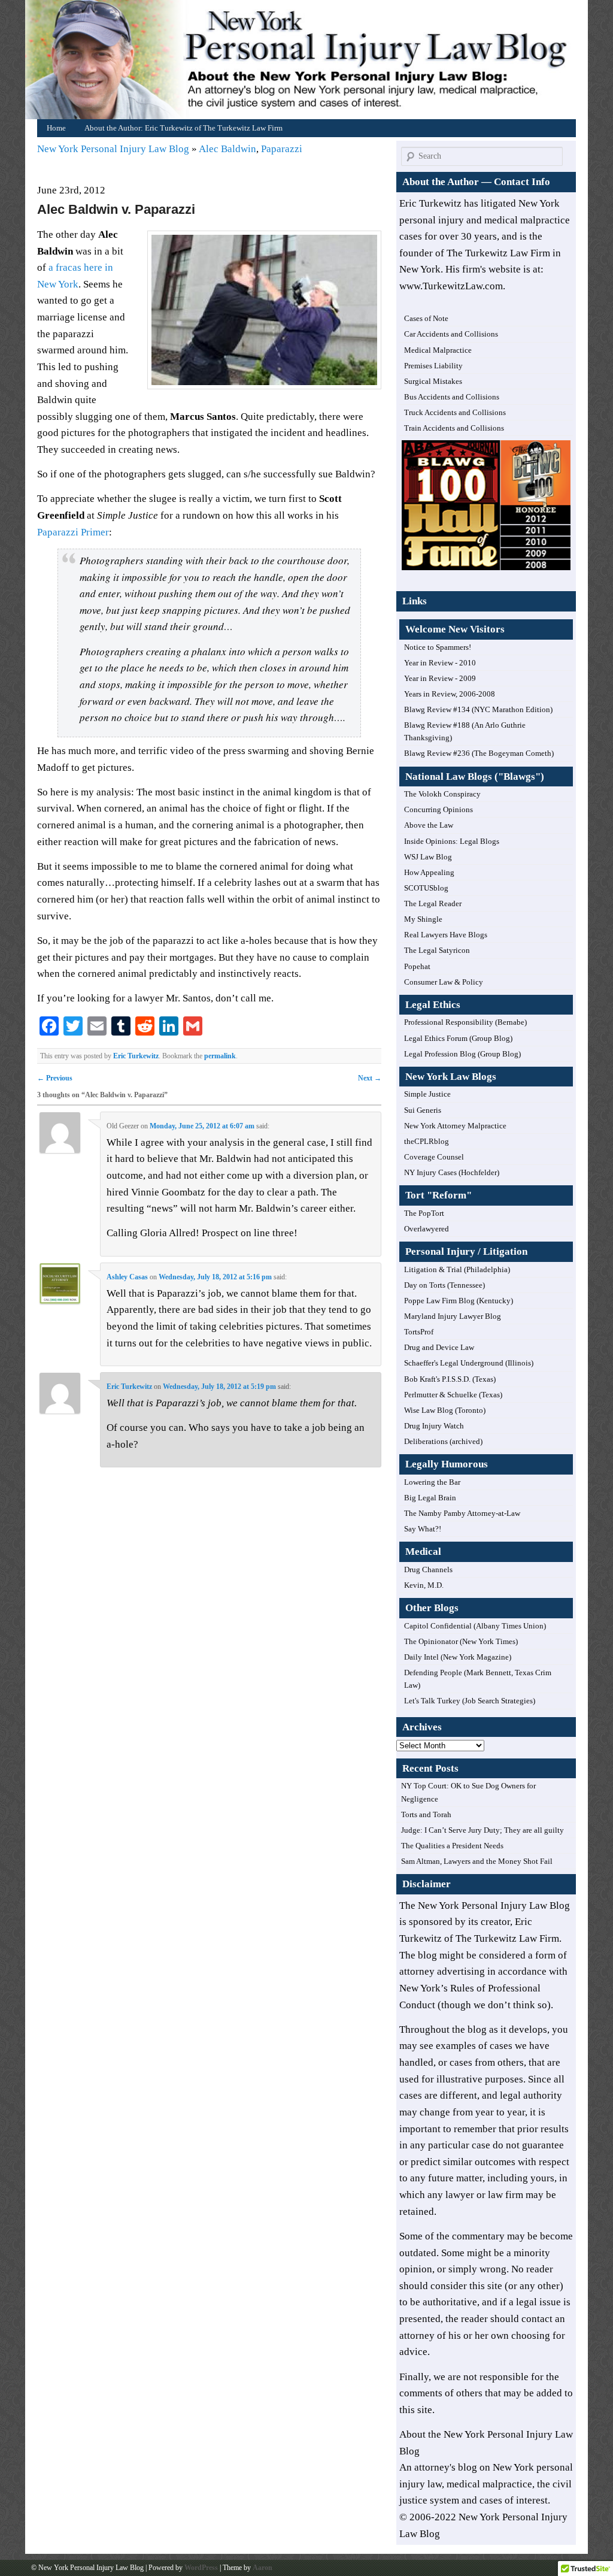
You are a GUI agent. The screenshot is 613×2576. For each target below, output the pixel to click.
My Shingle (423, 919)
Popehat (417, 966)
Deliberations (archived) (443, 1441)
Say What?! (423, 1529)
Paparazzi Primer (73, 532)
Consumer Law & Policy (444, 982)
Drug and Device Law (439, 1347)
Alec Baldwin (227, 149)
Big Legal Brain (430, 1498)
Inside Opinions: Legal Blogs (452, 841)
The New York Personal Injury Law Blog (485, 1905)
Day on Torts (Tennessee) (444, 1285)
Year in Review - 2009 (440, 678)
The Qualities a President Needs (452, 1846)
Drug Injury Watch (434, 1426)
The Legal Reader (433, 903)
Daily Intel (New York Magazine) (458, 1657)
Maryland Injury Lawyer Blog (453, 1316)
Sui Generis (423, 1110)
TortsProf (419, 1332)
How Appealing (429, 872)
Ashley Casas (127, 1277)
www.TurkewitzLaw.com (451, 286)
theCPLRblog (427, 1141)
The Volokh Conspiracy (442, 794)
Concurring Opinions (438, 809)
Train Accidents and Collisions (454, 428)
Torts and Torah (426, 1814)
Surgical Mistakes (433, 381)
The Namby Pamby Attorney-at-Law (462, 1513)
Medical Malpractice (438, 350)
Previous (55, 1078)
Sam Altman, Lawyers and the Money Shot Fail (477, 1861)
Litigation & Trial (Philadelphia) (457, 1269)
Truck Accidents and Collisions (455, 412)
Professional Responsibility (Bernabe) (465, 1022)
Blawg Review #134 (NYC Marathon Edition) (478, 709)
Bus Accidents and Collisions (452, 397)
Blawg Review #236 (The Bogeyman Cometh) (479, 753)
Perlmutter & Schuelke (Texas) (453, 1395)
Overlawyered (427, 1229)
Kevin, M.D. (424, 1585)
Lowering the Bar (432, 1482)
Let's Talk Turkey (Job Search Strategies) (470, 1701)
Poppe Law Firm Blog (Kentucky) (459, 1301)
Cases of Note (426, 318)
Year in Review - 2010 (440, 663)
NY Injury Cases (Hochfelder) (452, 1172)
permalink (220, 1056)
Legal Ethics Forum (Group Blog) (458, 1038)
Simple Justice (427, 1094)
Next (370, 1078)
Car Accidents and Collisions (451, 334)
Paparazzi (282, 149)
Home (309, 63)
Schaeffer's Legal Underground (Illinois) (469, 1363)
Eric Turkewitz (136, 1056)
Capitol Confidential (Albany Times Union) (475, 1626)
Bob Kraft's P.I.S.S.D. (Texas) (450, 1379)
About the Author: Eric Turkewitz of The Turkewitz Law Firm (183, 128)
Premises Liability (433, 366)
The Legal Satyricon (437, 950)
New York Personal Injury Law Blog (114, 149)
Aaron (263, 2568)
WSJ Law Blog (428, 857)
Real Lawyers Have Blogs (446, 935)
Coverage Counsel (434, 1157)
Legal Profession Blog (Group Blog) (462, 1054)
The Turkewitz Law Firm (507, 1938)
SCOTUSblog (426, 888)
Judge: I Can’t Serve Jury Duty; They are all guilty (482, 1830)
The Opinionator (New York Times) (461, 1641)
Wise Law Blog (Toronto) (445, 1410)
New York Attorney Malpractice (455, 1126)
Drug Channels (428, 1569)
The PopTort (424, 1213)
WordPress (201, 2568)
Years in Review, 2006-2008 (450, 694)
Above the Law (429, 825)
